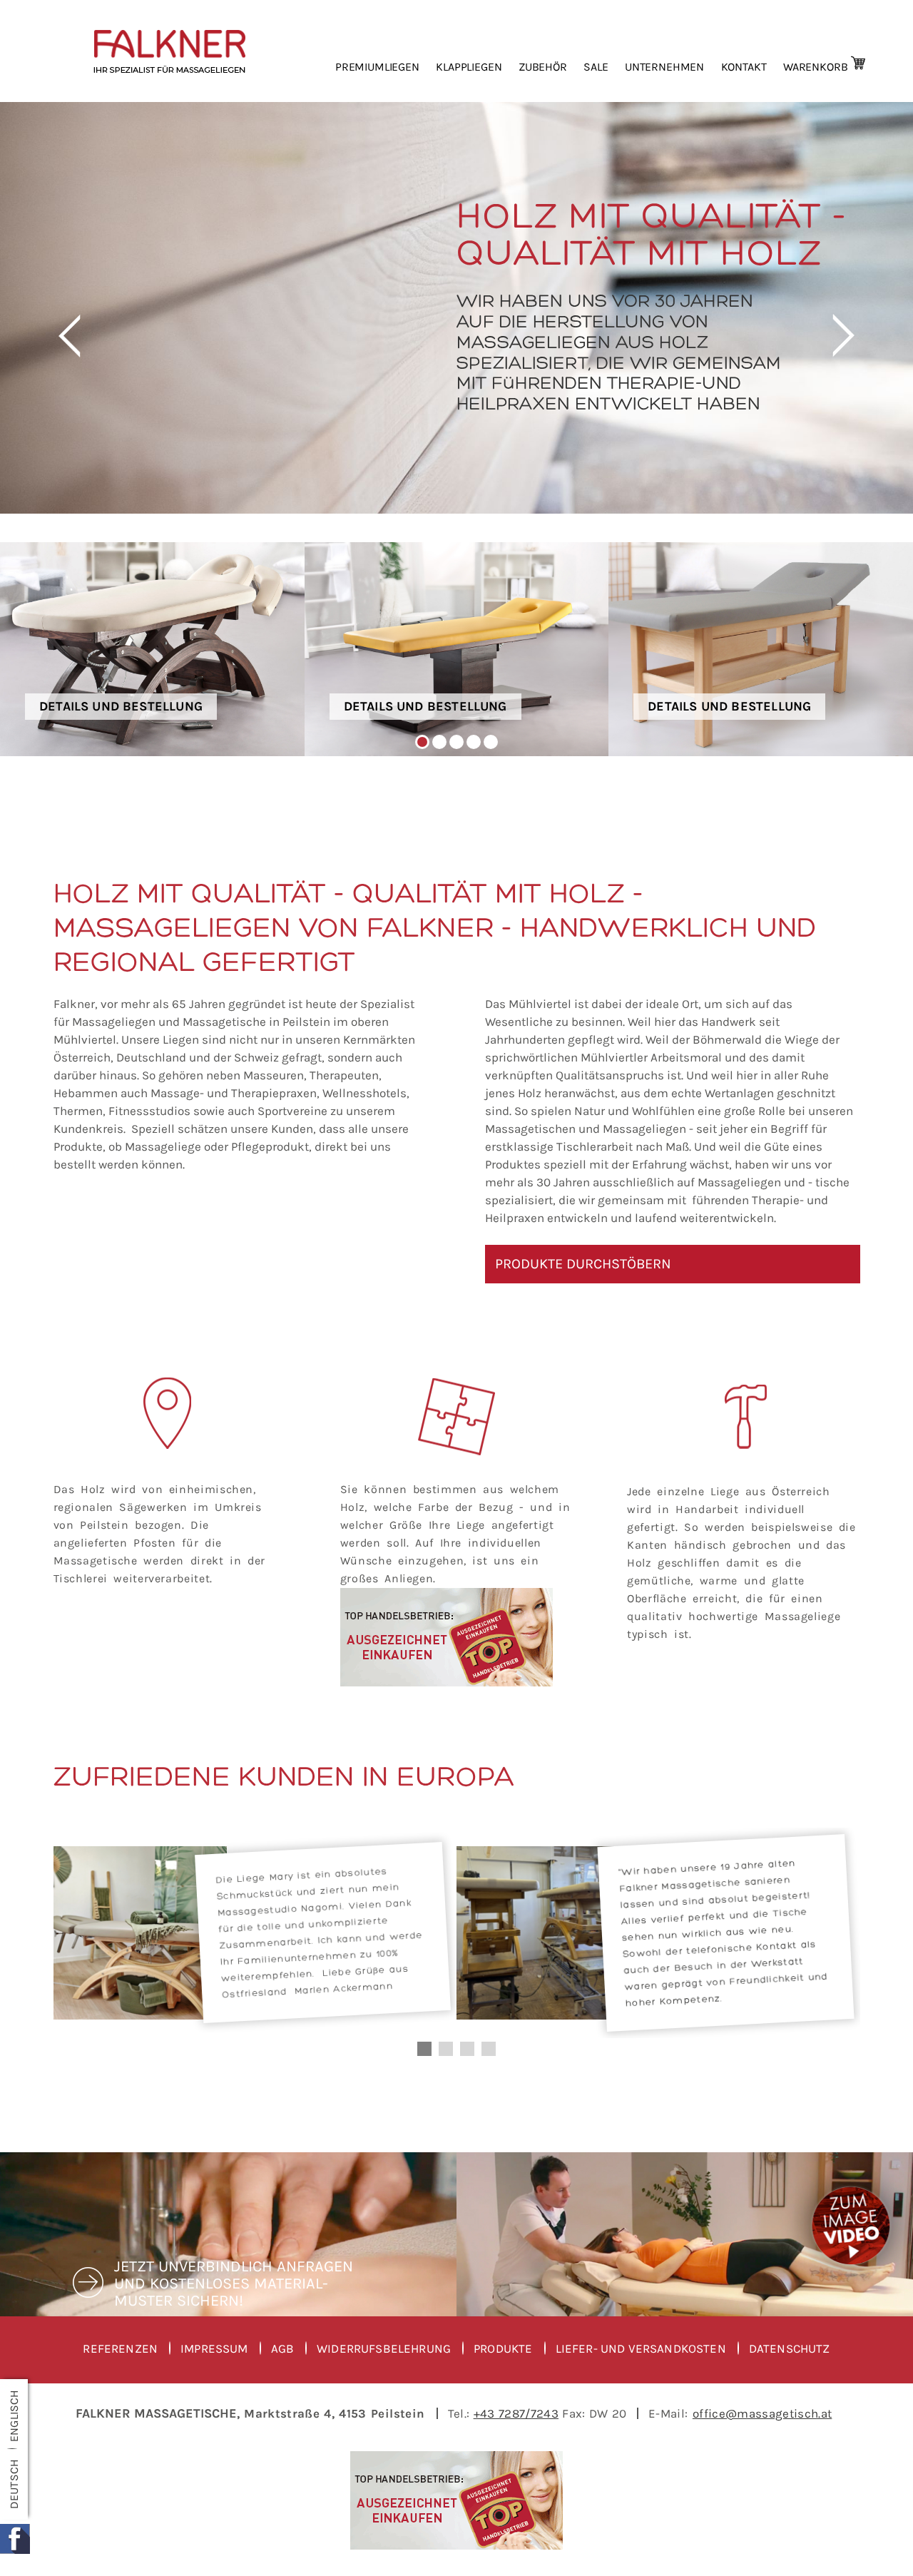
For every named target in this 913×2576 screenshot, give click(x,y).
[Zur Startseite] (183, 51)
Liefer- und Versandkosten (641, 2349)
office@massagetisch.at (762, 2413)
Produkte (503, 2349)
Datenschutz (790, 2349)
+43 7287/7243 (516, 2413)
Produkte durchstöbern (583, 1264)
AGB (283, 2349)
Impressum (214, 2349)
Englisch (14, 2415)
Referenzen (120, 2349)
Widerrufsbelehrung (384, 2349)
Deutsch (14, 2484)
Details (152, 649)
